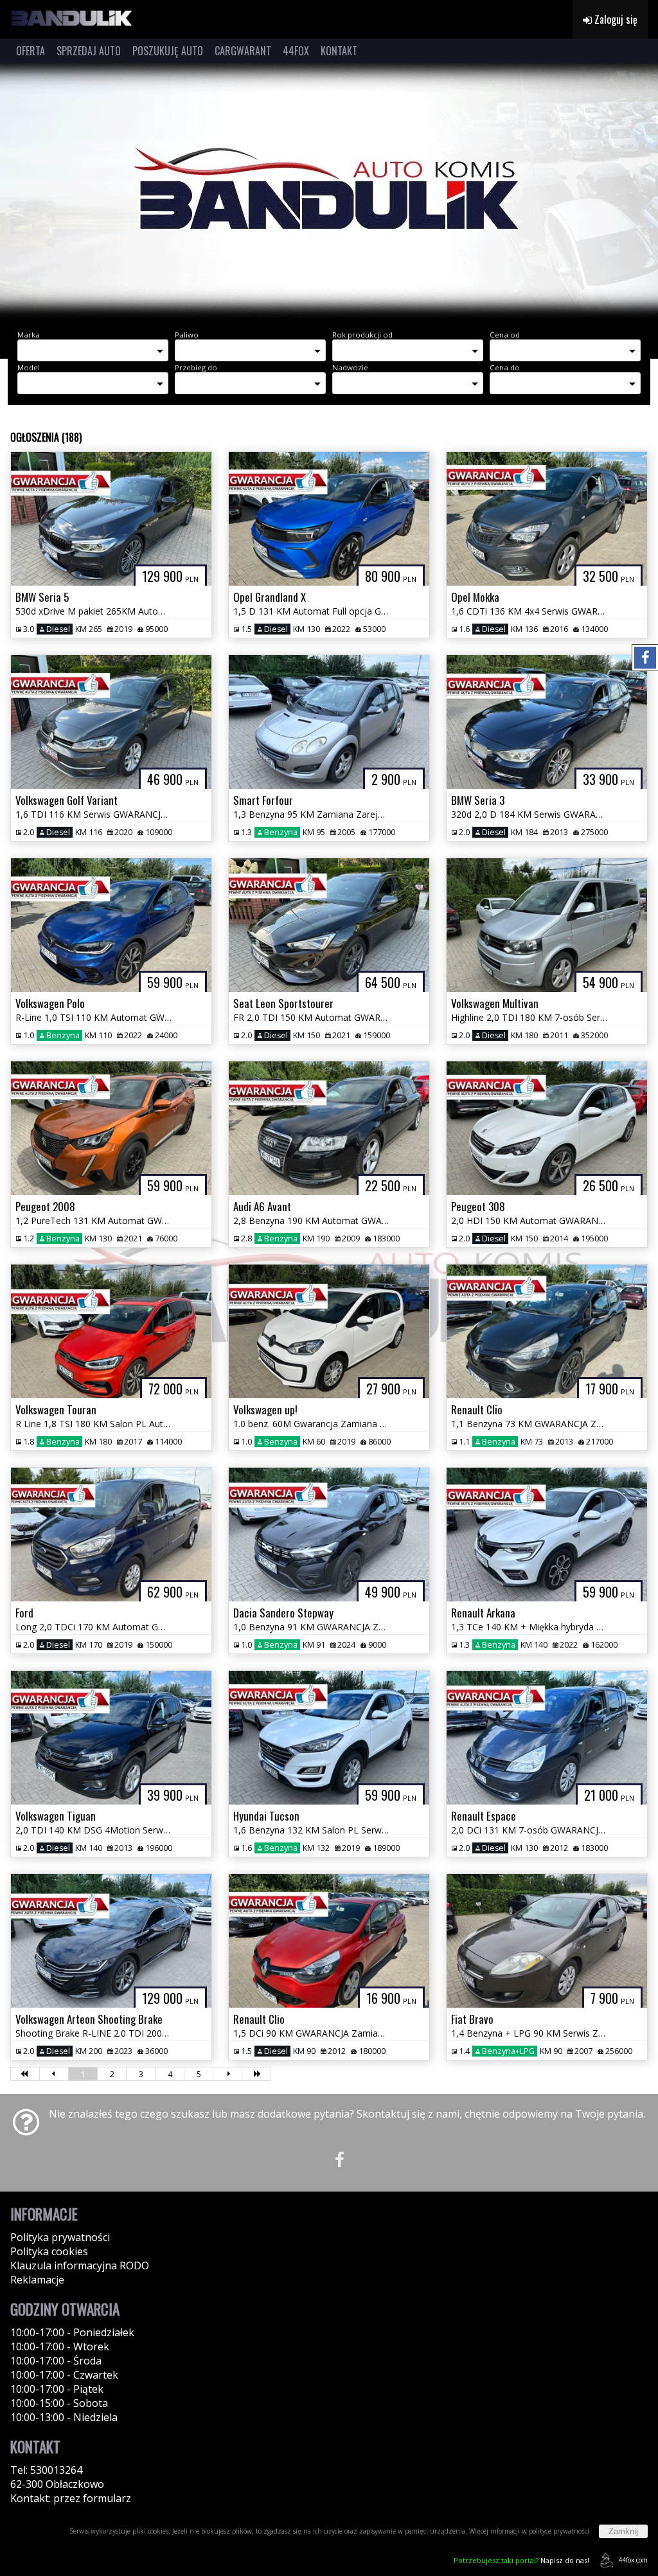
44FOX (296, 51)
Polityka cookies (49, 2251)
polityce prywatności (559, 2531)
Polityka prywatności (60, 2237)
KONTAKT (339, 51)
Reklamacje (37, 2280)
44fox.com (633, 2560)
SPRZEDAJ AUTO (89, 51)
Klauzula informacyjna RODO (80, 2265)
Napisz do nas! (521, 2560)
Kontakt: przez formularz (71, 2498)
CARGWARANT (243, 51)
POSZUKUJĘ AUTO (168, 51)
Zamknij (623, 2531)
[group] (329, 192)
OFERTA (31, 51)
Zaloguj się (615, 19)
